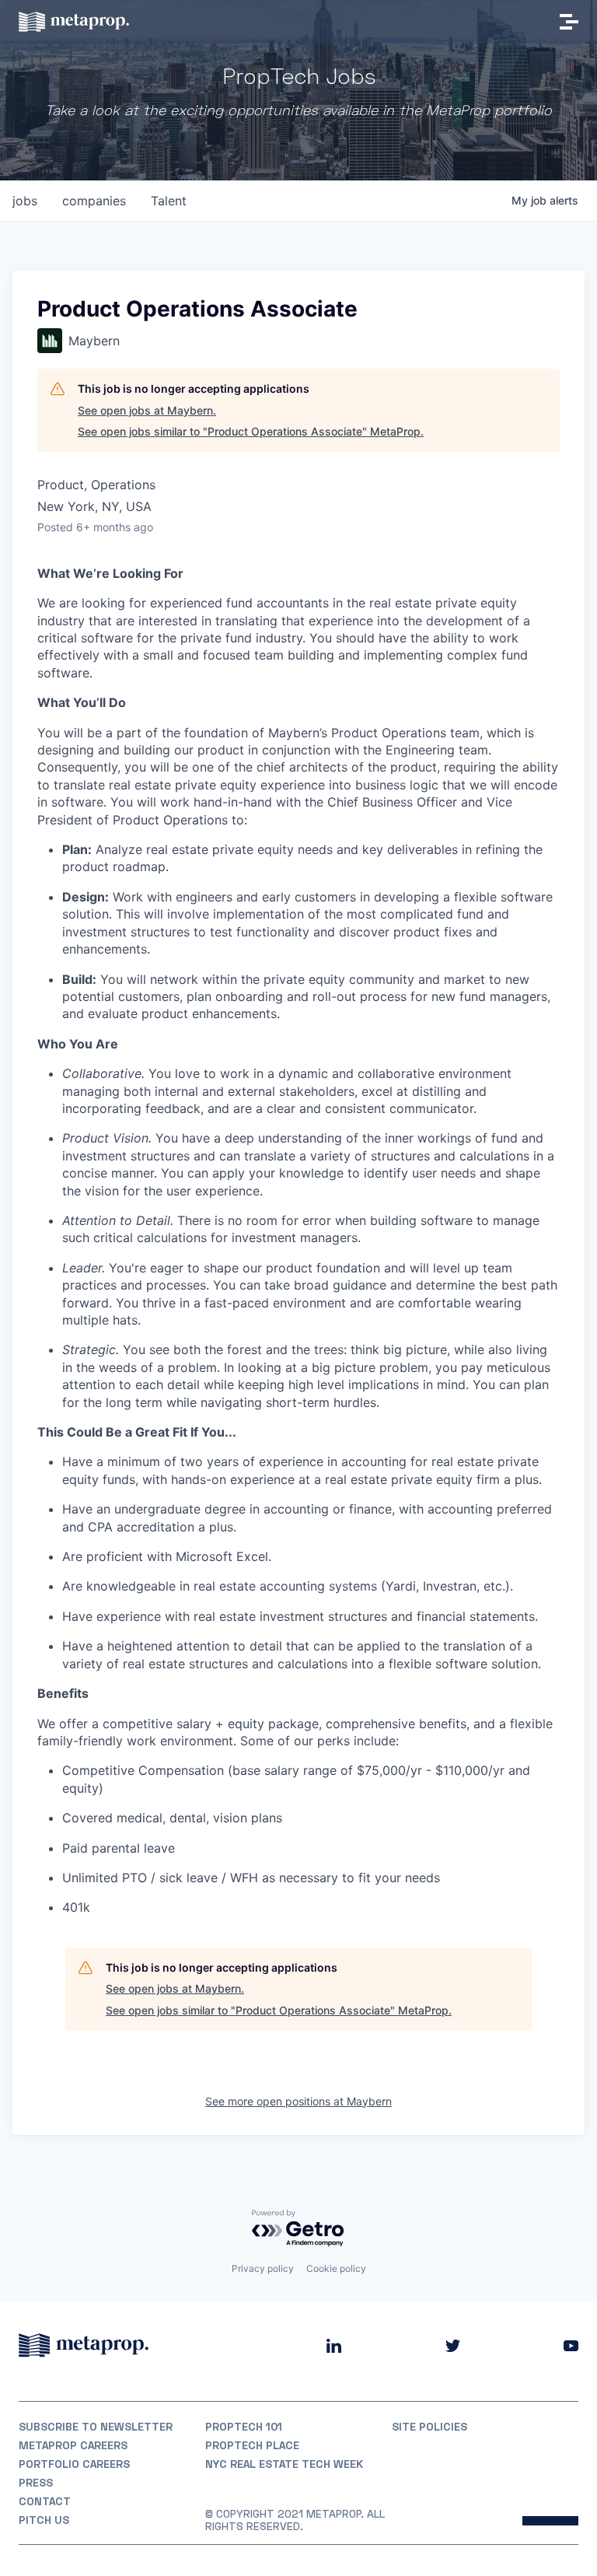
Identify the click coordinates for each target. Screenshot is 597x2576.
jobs (25, 201)
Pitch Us (44, 2520)
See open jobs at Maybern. (147, 410)
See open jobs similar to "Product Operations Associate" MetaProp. (251, 431)
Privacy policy (263, 2268)
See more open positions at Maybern (298, 2101)
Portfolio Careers (74, 2464)
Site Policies (429, 2427)
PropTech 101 (244, 2427)
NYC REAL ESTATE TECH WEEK (284, 2464)
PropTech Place (252, 2445)
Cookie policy (336, 2268)
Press (36, 2483)
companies (94, 201)
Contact (45, 2501)
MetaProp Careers (73, 2445)
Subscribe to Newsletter (96, 2427)
